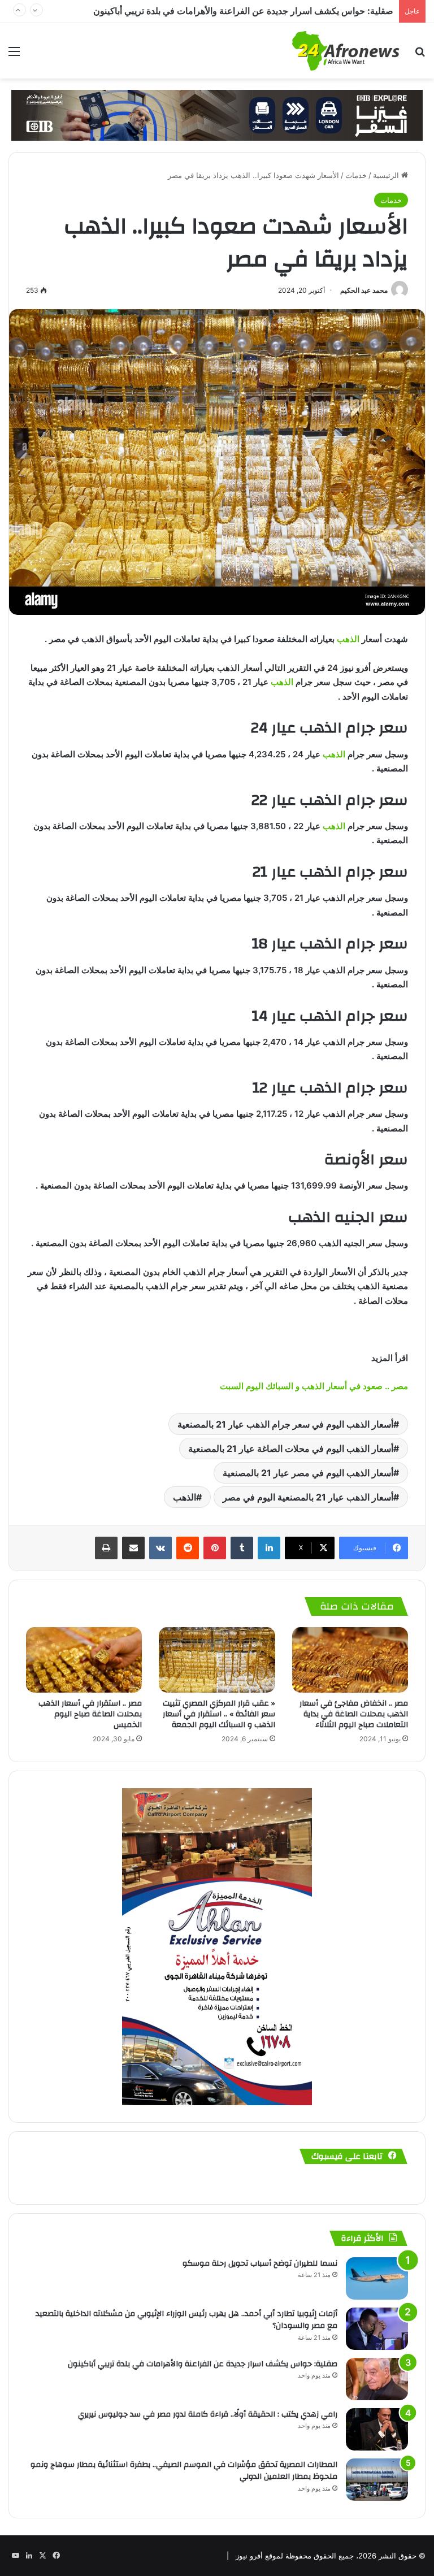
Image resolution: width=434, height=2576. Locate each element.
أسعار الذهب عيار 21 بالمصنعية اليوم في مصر (308, 1497)
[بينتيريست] (215, 1548)
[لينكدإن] (269, 1548)
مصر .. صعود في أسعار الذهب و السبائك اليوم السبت (313, 1386)
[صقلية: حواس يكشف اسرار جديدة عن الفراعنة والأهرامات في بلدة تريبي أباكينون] (377, 2379)
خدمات (356, 175)
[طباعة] (106, 1548)
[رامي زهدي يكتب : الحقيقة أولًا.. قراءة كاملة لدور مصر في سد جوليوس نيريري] (377, 2429)
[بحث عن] (420, 55)
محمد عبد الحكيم (364, 290)
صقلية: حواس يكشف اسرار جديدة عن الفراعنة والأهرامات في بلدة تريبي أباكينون (203, 2364)
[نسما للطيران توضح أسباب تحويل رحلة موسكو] (377, 2278)
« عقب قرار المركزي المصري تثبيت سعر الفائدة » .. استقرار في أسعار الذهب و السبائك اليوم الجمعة (219, 1714)
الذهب (348, 639)
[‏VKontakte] (160, 1548)
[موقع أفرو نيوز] (346, 51)
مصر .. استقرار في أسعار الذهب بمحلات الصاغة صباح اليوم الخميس (90, 1714)
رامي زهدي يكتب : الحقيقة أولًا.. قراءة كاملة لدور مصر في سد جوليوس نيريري (247, 11)
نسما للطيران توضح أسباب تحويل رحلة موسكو (260, 2263)
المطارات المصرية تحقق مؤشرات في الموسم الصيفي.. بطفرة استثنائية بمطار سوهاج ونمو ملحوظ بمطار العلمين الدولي (184, 2471)
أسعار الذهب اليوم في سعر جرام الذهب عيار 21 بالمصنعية (285, 1424)
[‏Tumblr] (242, 1548)
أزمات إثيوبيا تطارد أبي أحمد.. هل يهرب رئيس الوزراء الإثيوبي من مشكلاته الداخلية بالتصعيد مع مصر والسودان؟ (186, 2320)
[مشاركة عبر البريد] (133, 1548)
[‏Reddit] (188, 1548)
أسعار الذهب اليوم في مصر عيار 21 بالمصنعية (308, 1473)
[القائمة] (14, 55)
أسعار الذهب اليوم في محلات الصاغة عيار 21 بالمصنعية (291, 1449)
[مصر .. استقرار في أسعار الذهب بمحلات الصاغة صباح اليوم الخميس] (84, 1660)
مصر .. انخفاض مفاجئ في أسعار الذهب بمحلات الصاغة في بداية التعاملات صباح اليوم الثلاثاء (354, 1714)
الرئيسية (387, 175)
